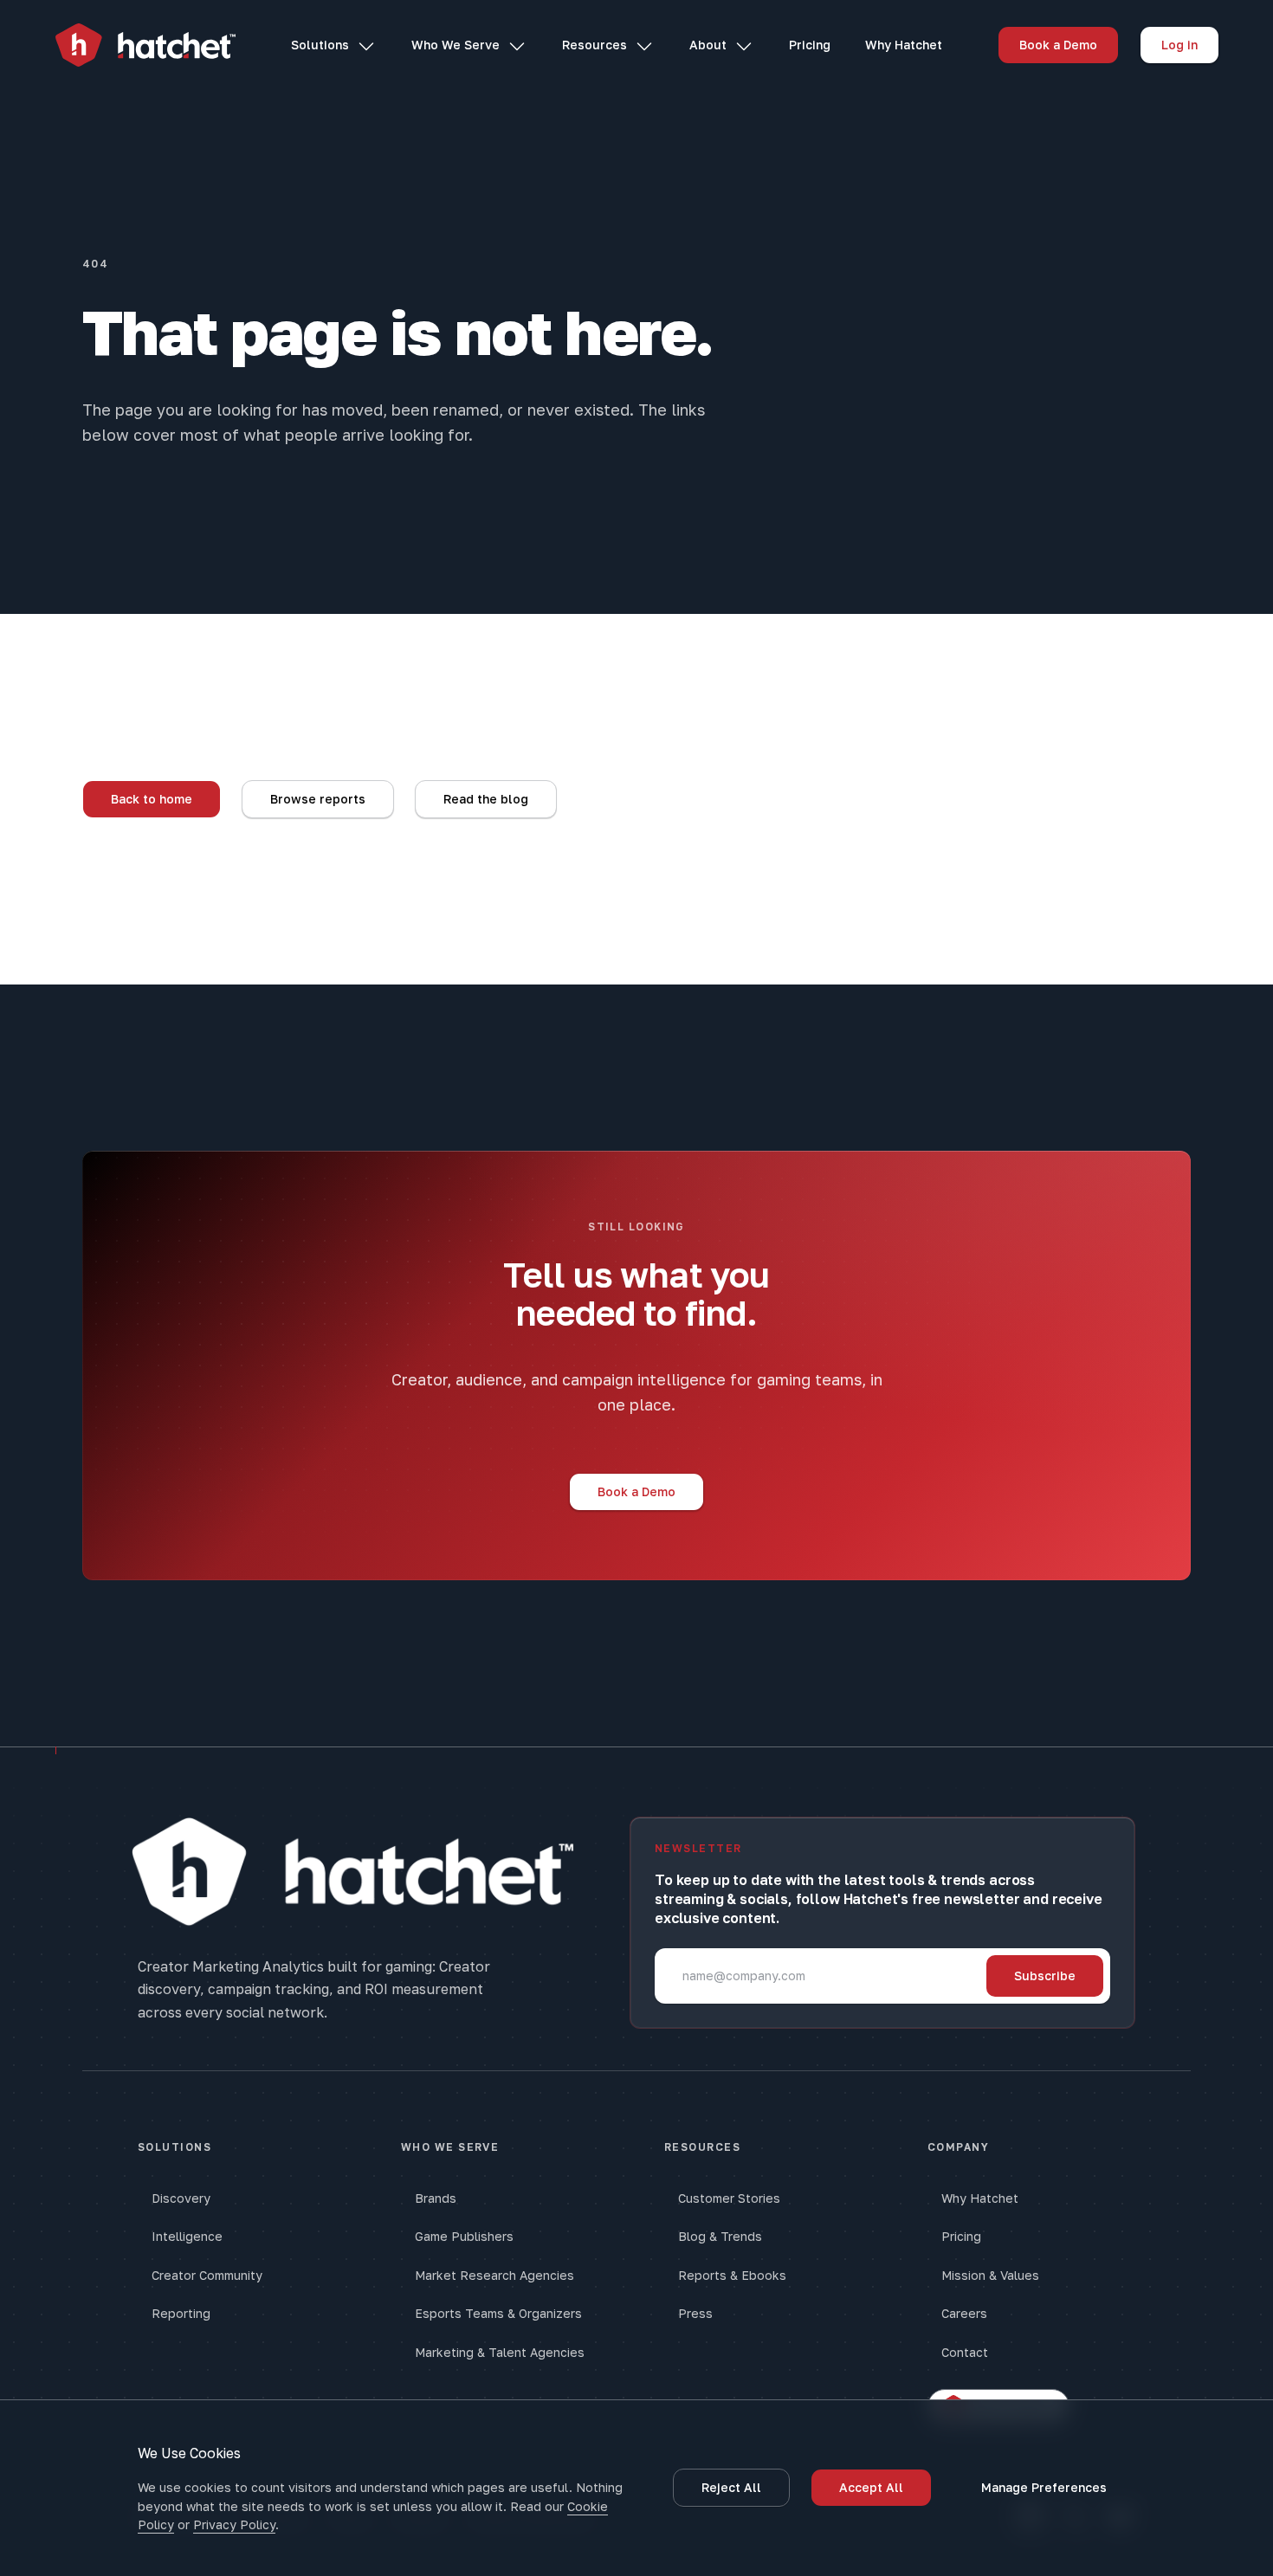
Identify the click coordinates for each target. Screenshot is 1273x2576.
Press (695, 2313)
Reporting (181, 2313)
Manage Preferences (1044, 2487)
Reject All (731, 2487)
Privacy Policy (234, 2524)
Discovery (181, 2198)
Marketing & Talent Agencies (500, 2352)
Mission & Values (990, 2275)
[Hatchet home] (145, 45)
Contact (965, 2352)
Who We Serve (456, 45)
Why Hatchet (904, 45)
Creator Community (207, 2275)
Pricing (810, 45)
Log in (1179, 45)
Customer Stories (729, 2198)
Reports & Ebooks (732, 2275)
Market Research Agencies (494, 2275)
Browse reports (318, 799)
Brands (436, 2198)
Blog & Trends (720, 2236)
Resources (594, 45)
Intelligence (187, 2236)
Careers (964, 2313)
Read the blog (486, 799)
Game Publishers (464, 2236)
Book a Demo (1058, 45)
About (708, 45)
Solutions (320, 45)
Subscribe (1045, 1976)
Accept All (871, 2487)
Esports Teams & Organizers (498, 2313)
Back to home (152, 799)
